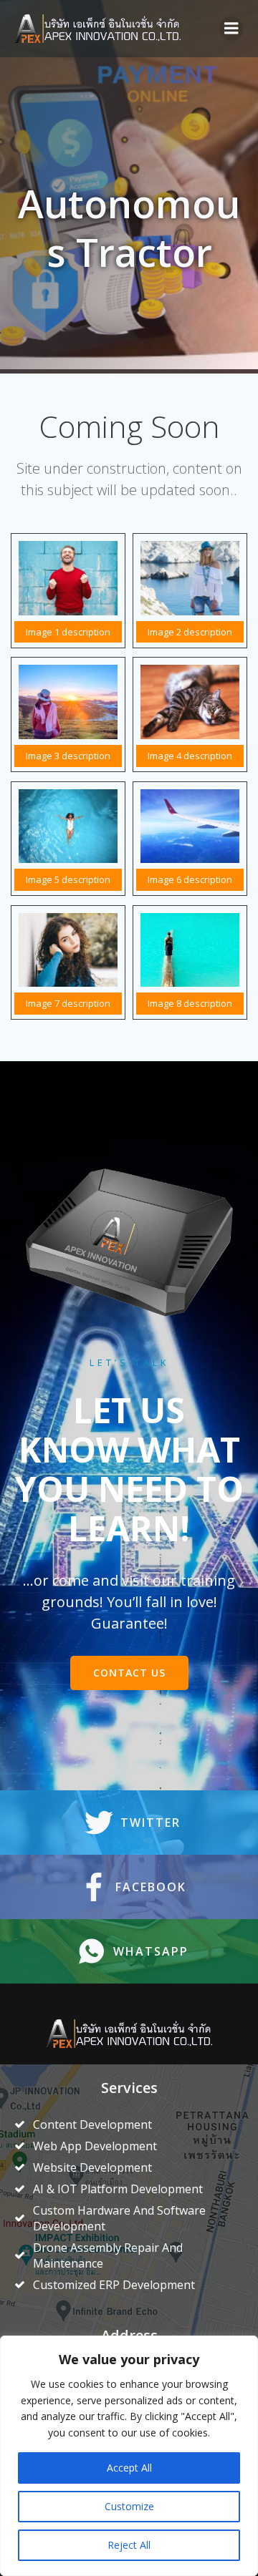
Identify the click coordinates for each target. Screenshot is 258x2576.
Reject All (129, 2545)
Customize (129, 2506)
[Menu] (231, 29)
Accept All (129, 2468)
